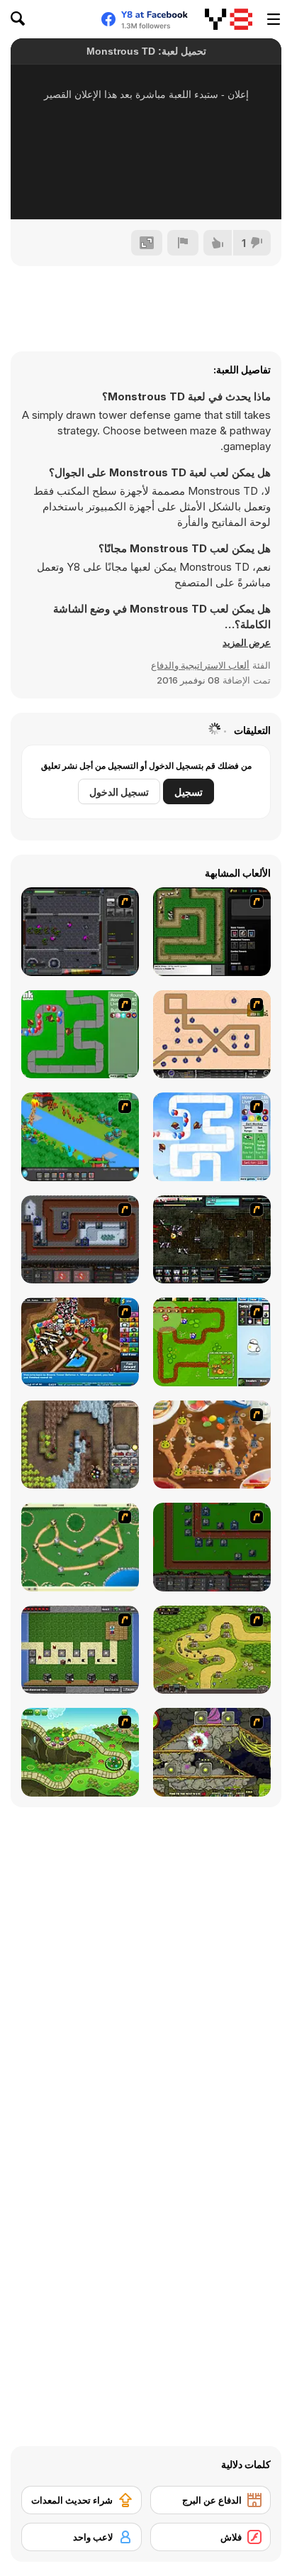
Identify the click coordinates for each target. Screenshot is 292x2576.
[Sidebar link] (274, 19)
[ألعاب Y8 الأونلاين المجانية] (229, 19)
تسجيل (189, 792)
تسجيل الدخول (119, 792)
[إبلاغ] (183, 243)
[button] (247, 642)
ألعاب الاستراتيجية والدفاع (200, 665)
